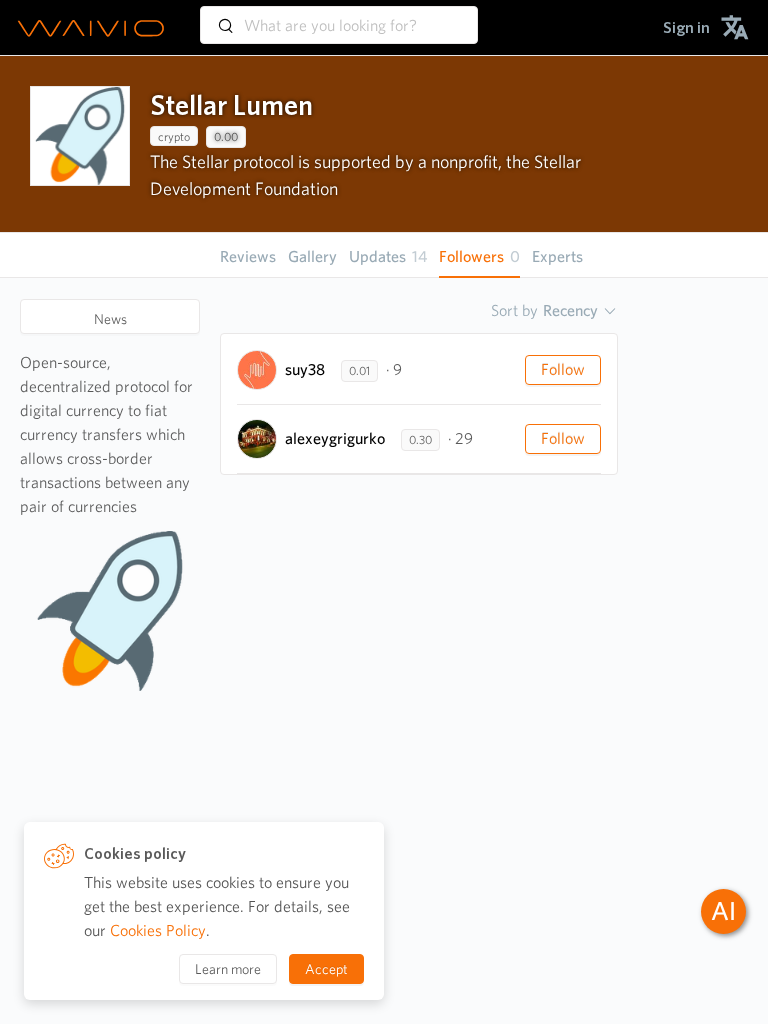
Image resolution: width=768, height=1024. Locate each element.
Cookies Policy (158, 930)
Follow (563, 369)
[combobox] (339, 16)
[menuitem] (686, 27)
